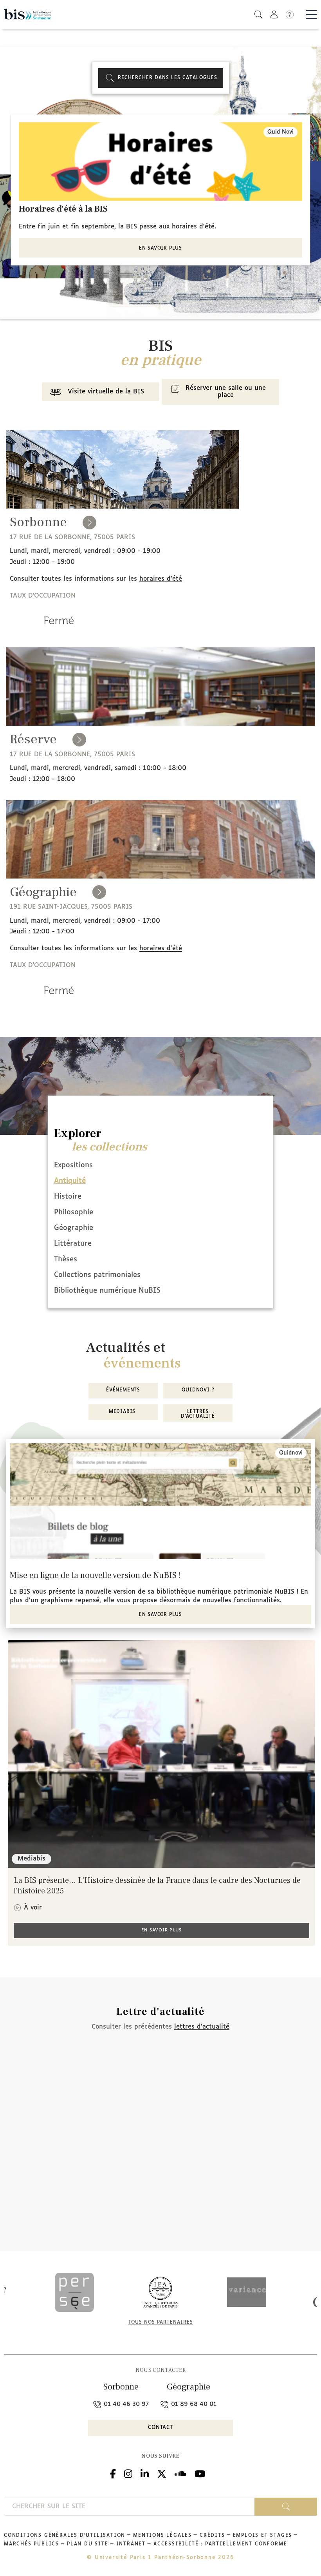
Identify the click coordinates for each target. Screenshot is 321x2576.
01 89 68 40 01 (193, 2404)
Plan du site (88, 2544)
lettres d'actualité (202, 2027)
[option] (160, 190)
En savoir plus (160, 248)
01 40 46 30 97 (125, 2404)
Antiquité (70, 1181)
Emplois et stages (263, 2536)
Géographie (74, 1228)
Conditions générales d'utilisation (65, 2536)
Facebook (113, 2473)
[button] (258, 14)
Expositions (73, 1165)
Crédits (212, 2536)
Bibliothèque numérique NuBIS (107, 1291)
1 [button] (145, 301)
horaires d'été (161, 579)
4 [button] (168, 301)
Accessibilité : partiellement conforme (220, 2544)
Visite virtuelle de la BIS (106, 392)
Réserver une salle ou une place (226, 392)
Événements (123, 1390)
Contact (160, 2428)
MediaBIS (123, 1412)
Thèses (66, 1259)
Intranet (131, 2544)
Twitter (162, 2473)
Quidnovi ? (198, 1390)
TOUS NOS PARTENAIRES (161, 2322)
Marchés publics (32, 2544)
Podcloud (180, 2473)
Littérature (73, 1244)
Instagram (128, 2473)
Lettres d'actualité (198, 1414)
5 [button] (176, 301)
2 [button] (153, 301)
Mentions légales (162, 2536)
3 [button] (160, 301)
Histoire (68, 1197)
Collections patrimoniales (97, 1275)
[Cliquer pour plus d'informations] (59, 631)
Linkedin (145, 2473)
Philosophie (74, 1212)
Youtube (200, 2473)
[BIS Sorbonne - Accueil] (27, 14)
